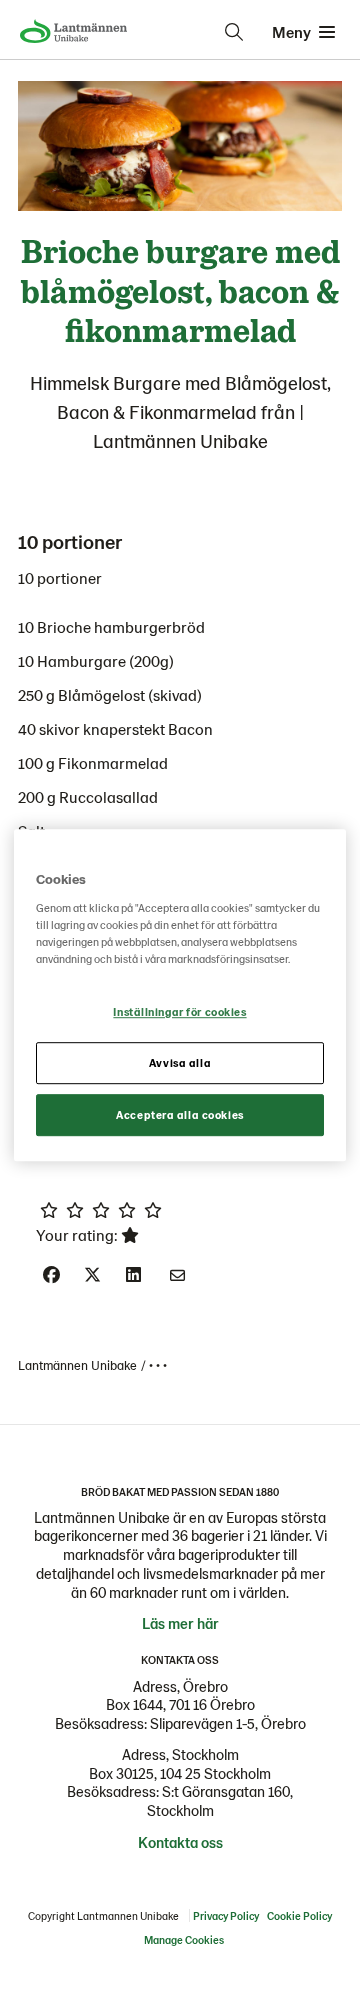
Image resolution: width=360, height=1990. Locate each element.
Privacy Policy (226, 1915)
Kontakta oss (180, 1842)
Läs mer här (180, 1623)
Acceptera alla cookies (180, 1114)
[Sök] (234, 32)
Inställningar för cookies (179, 1011)
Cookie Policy (299, 1915)
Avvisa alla (180, 1062)
